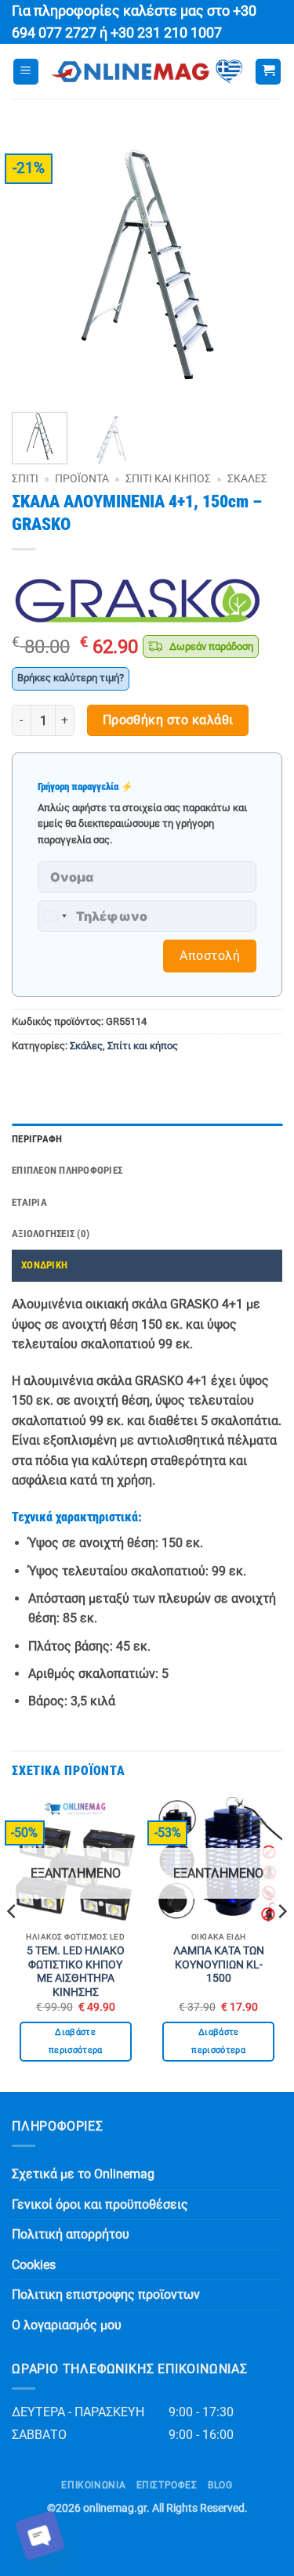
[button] (26, 72)
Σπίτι (25, 478)
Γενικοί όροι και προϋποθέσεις (100, 2204)
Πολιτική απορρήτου (71, 2234)
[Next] (257, 265)
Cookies (34, 2265)
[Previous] (37, 265)
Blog (220, 2485)
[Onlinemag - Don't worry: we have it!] (147, 72)
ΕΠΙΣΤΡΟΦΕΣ (167, 2485)
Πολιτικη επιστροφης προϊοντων (106, 2295)
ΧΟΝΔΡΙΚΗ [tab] (44, 1265)
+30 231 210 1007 (166, 33)
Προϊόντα (82, 478)
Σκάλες (247, 478)
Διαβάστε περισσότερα (76, 2042)
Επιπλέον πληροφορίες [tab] (67, 1170)
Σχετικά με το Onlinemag (83, 2174)
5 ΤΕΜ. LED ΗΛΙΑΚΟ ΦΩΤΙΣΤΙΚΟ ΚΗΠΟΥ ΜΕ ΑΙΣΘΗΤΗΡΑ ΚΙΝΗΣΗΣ (76, 1971)
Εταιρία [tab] (29, 1202)
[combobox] (55, 916)
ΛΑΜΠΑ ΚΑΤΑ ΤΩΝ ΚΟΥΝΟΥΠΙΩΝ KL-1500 (219, 1964)
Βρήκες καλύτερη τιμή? (71, 678)
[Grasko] (137, 601)
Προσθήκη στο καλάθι (168, 720)
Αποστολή (210, 956)
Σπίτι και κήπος (168, 478)
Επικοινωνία (93, 2485)
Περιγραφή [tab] (37, 1139)
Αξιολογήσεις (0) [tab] (51, 1234)
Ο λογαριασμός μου (67, 2325)
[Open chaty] (40, 2535)
